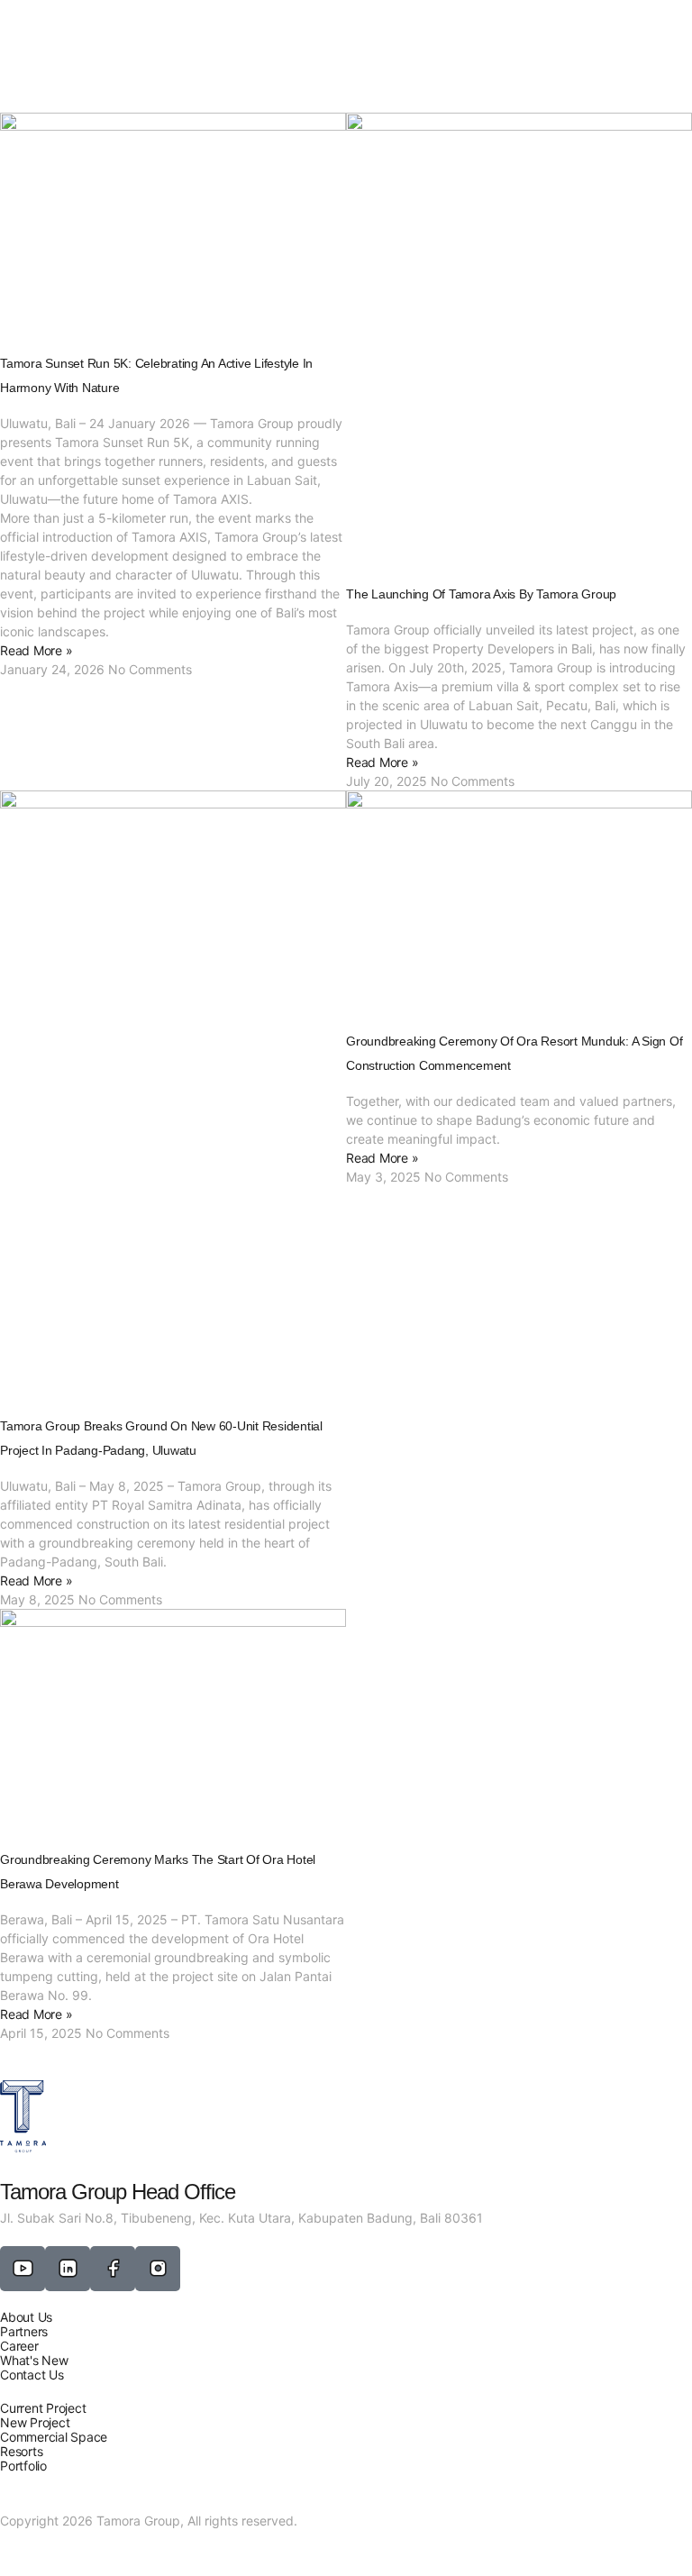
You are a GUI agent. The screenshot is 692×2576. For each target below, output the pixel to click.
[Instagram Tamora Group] (158, 2269)
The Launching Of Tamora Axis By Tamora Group (481, 594)
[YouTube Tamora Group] (23, 2269)
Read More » (36, 650)
